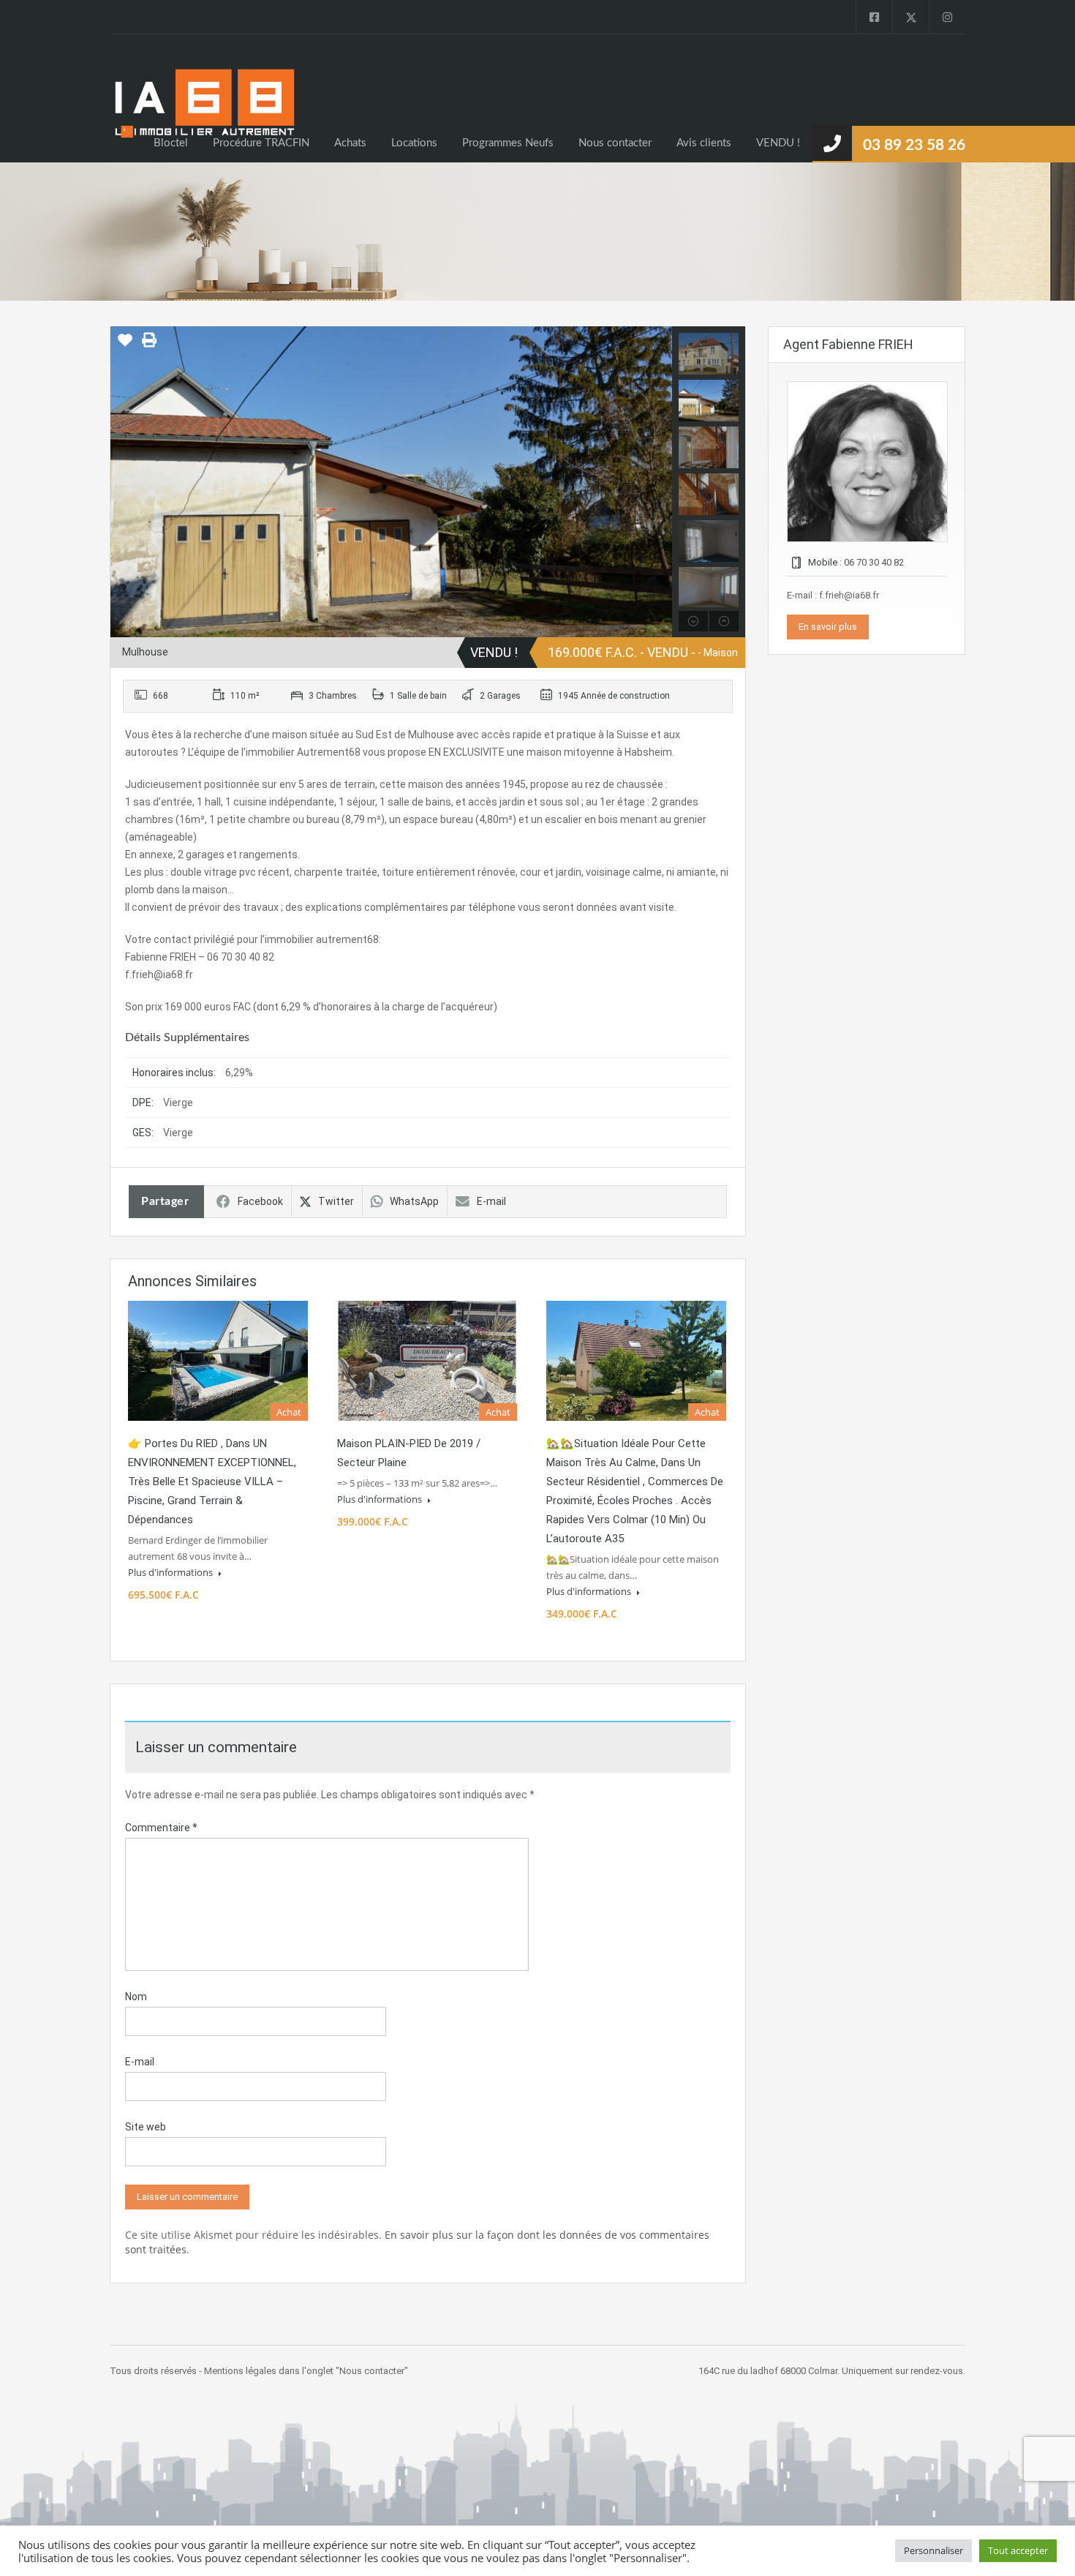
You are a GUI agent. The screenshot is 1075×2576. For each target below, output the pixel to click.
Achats (350, 143)
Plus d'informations (171, 1572)
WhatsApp (414, 1201)
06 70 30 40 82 (874, 562)
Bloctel (171, 143)
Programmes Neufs (508, 143)
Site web (146, 2127)
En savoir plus (828, 627)
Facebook (260, 1201)
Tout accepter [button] (1018, 2550)
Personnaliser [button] (933, 2550)
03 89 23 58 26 (914, 145)
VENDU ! (778, 143)
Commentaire (161, 1828)
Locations (414, 143)
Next (659, 481)
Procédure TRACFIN (261, 143)
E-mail (491, 1201)
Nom (136, 1997)
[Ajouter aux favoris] (125, 345)
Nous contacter (615, 143)
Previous (123, 481)
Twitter (336, 1201)
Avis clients (704, 143)
